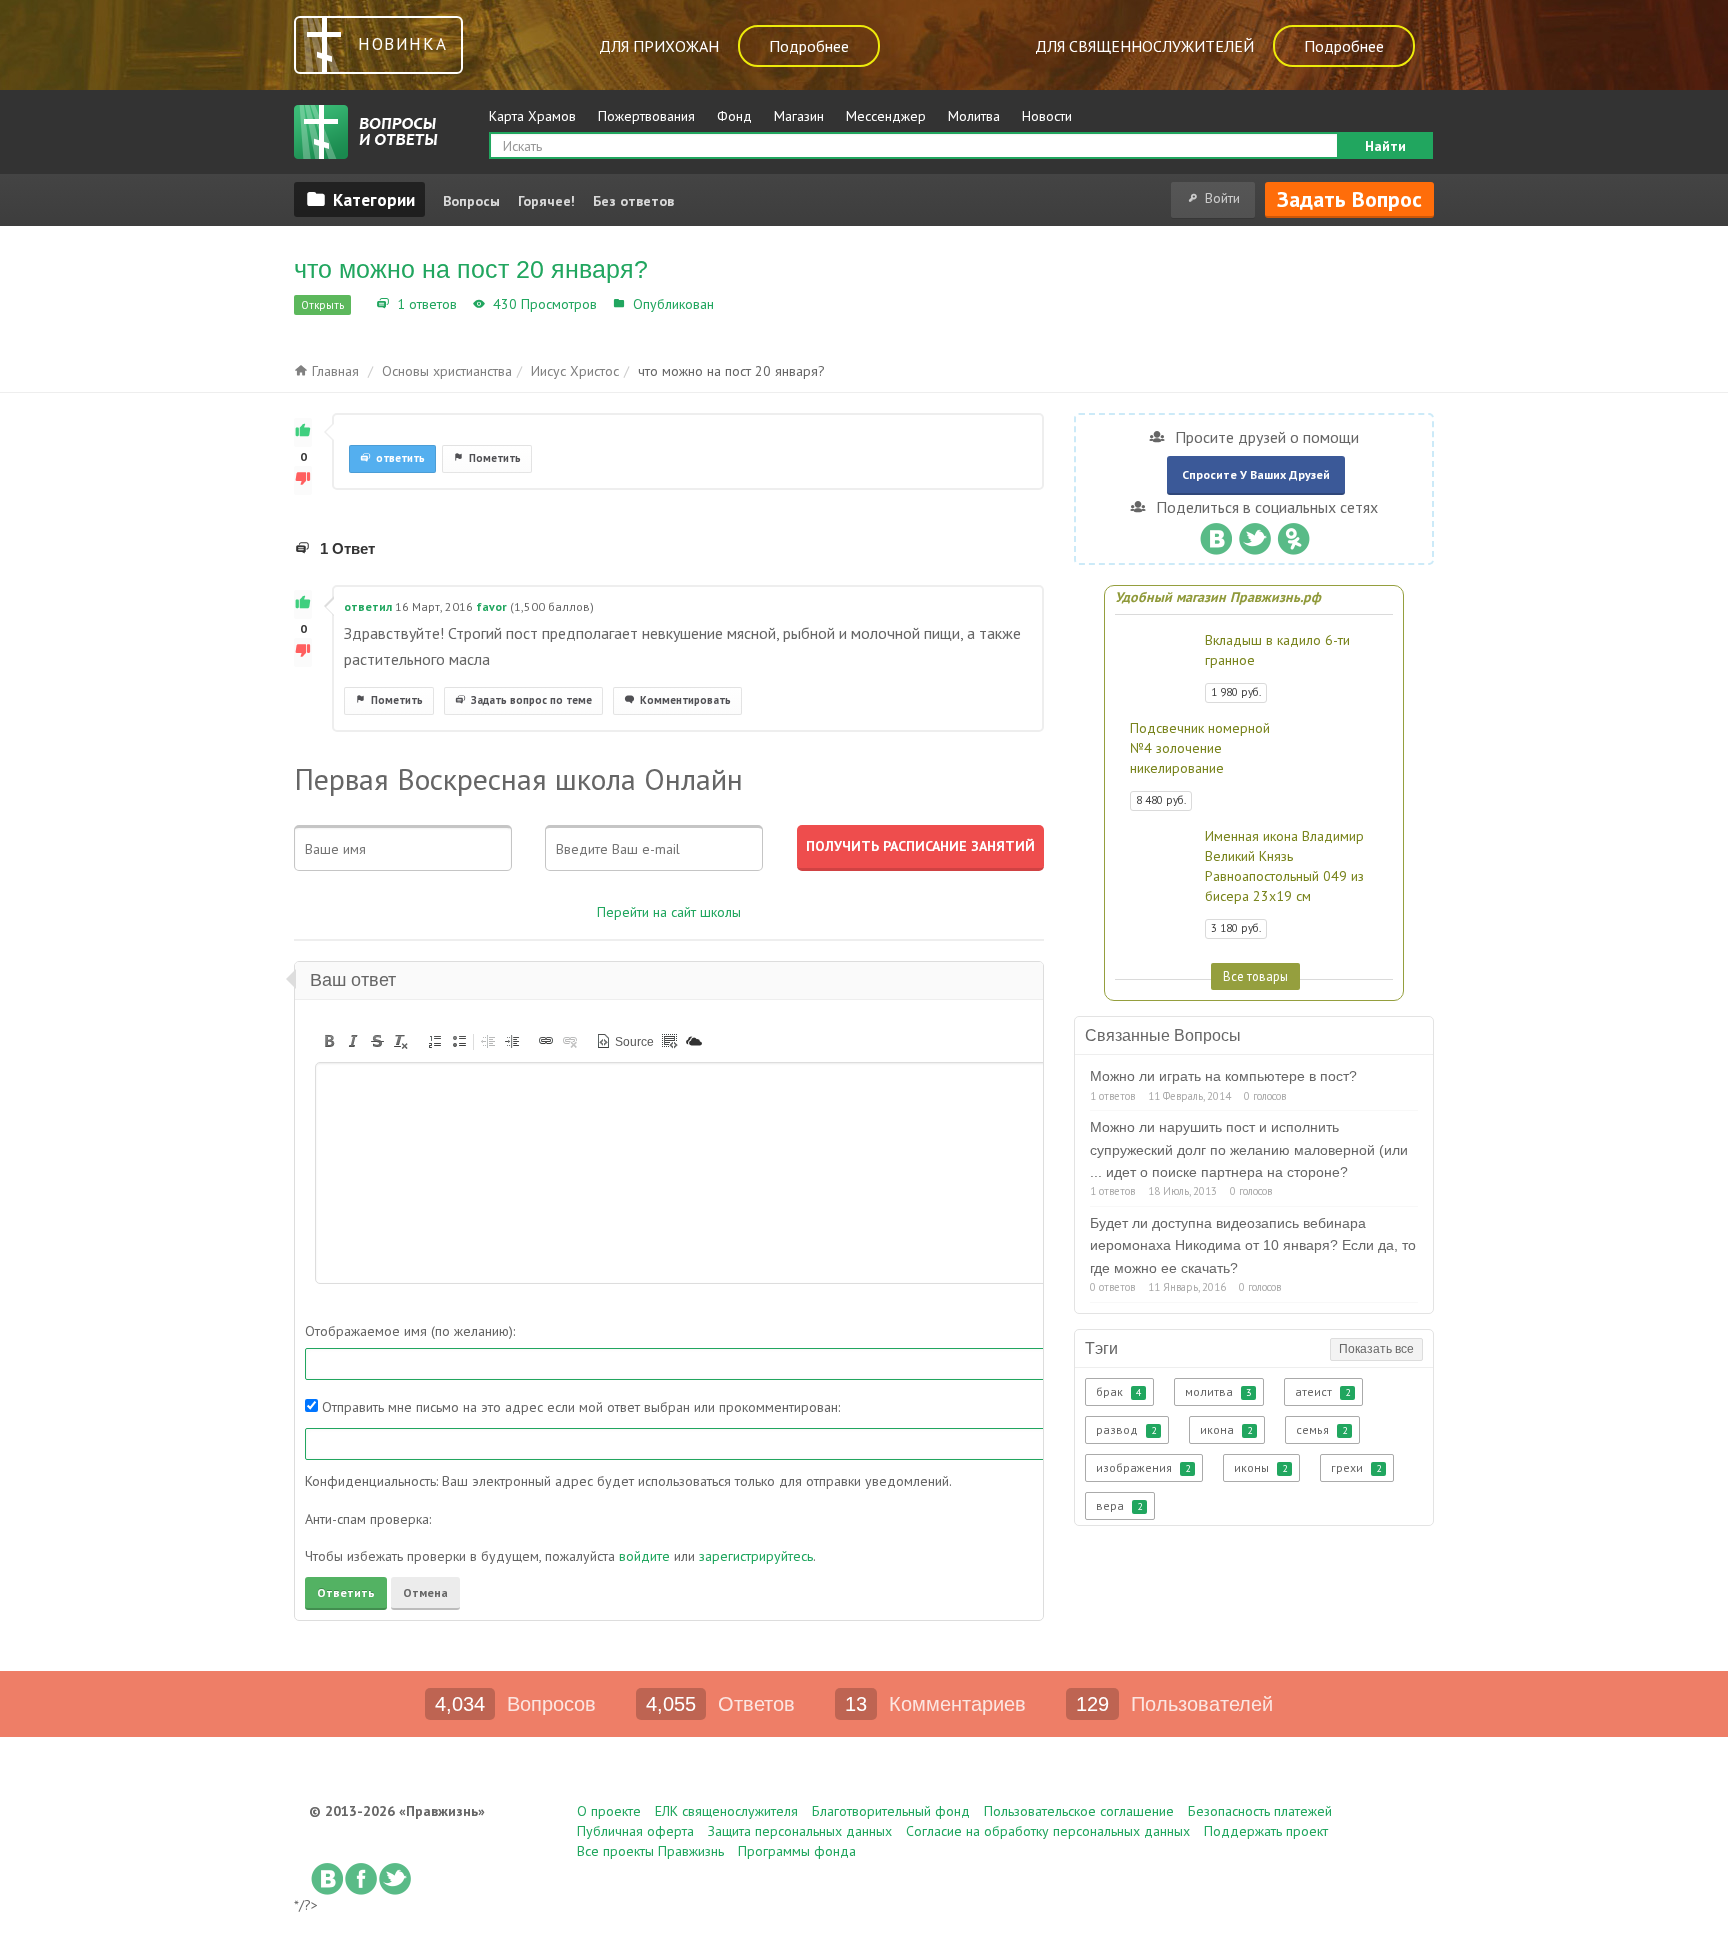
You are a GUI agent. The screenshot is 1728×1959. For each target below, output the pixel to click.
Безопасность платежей (1260, 1811)
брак (1118, 1391)
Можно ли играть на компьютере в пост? (1223, 1076)
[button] (329, 1041)
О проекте (609, 1811)
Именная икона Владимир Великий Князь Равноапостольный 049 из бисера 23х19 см (1284, 866)
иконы (1260, 1467)
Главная (333, 371)
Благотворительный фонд (891, 1811)
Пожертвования (646, 116)
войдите (644, 1556)
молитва (1218, 1391)
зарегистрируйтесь (756, 1556)
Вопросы (471, 201)
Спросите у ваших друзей (1256, 474)
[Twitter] (1254, 534)
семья (1321, 1429)
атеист (1322, 1391)
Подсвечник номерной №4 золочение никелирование (1200, 748)
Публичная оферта (635, 1831)
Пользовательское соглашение (1079, 1811)
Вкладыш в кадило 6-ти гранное (1277, 650)
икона (1226, 1429)
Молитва (974, 116)
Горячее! (546, 201)
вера (1119, 1505)
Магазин (799, 116)
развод (1126, 1429)
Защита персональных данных (800, 1831)
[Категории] (359, 199)
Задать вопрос (1349, 199)
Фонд (734, 116)
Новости (1047, 116)
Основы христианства (447, 371)
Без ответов (633, 201)
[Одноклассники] (1293, 534)
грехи (1356, 1467)
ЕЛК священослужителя (726, 1811)
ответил (368, 606)
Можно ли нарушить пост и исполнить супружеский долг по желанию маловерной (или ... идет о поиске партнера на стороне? (1249, 1149)
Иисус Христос (767, 304)
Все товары (1255, 976)
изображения (1143, 1467)
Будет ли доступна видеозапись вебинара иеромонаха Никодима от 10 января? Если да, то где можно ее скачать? (1253, 1245)
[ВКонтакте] (1215, 534)
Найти (1385, 146)
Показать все (1376, 1349)
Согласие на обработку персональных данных (1048, 1831)
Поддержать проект (1266, 1831)
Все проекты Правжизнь (650, 1851)
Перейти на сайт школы (669, 912)
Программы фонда (797, 1851)
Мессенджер (886, 116)
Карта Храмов (532, 116)
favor (491, 606)
